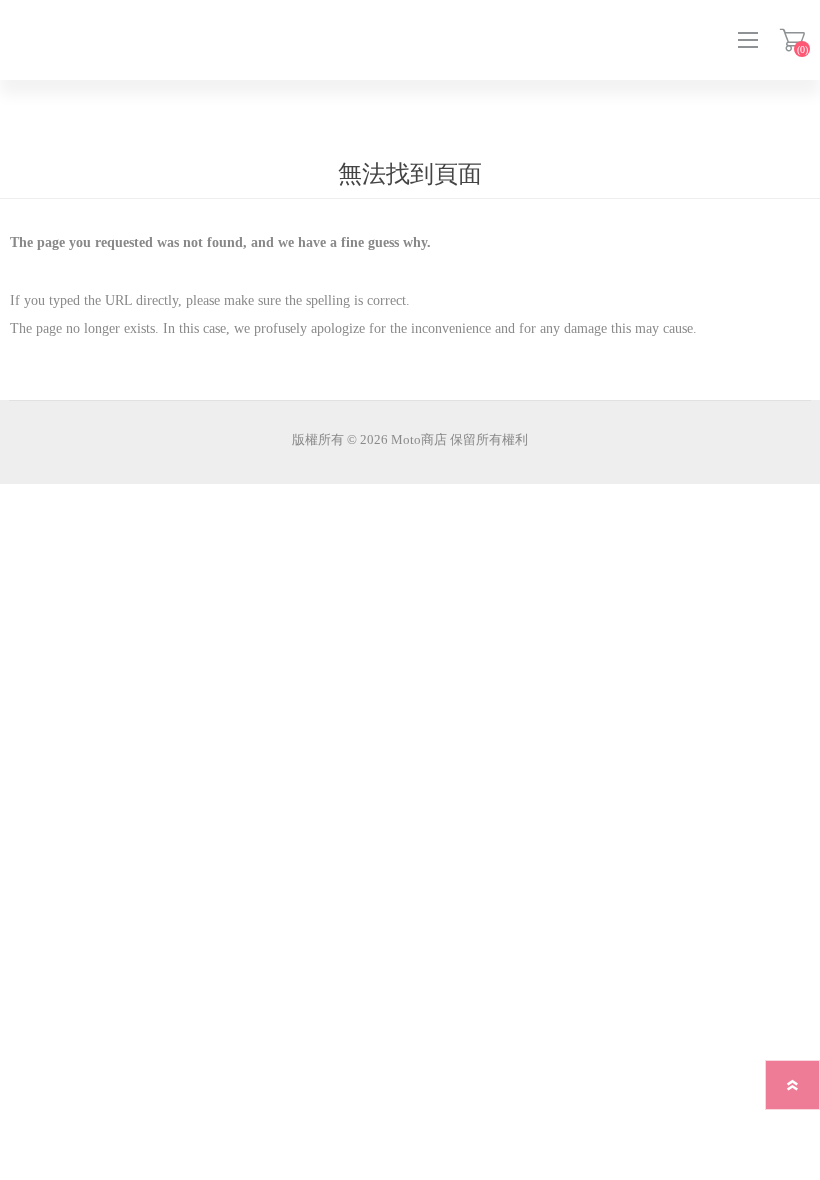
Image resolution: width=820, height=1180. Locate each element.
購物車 (792, 40)
